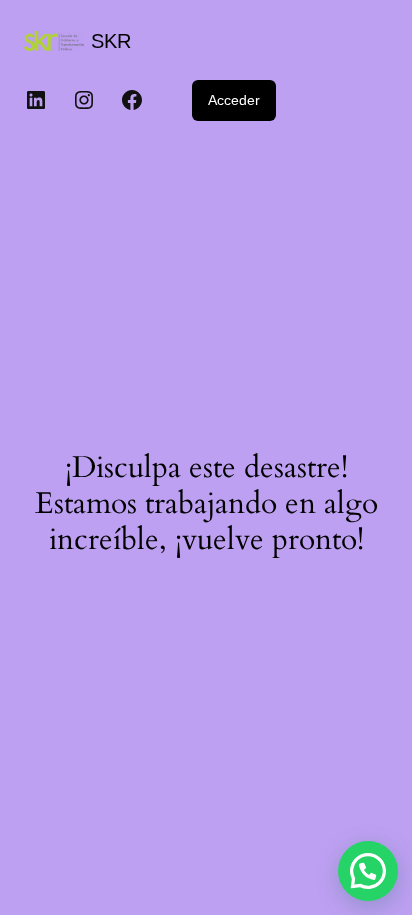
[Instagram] (84, 100)
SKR (111, 41)
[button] (368, 871)
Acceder (234, 100)
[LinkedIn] (36, 100)
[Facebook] (132, 100)
